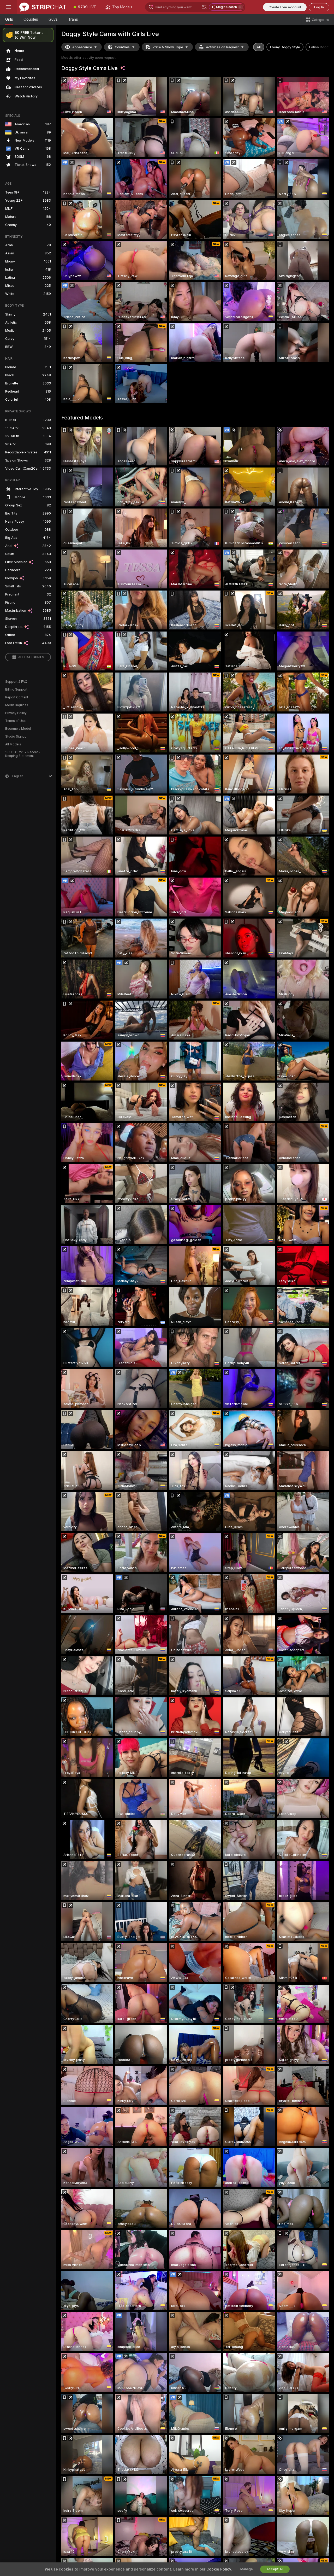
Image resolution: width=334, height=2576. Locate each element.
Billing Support (16, 690)
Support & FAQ (16, 682)
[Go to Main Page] (43, 7)
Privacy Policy (16, 713)
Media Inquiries (17, 705)
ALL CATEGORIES (31, 657)
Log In (319, 7)
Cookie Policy (219, 2569)
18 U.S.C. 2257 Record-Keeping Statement (23, 754)
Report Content (17, 697)
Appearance (82, 47)
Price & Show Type (168, 47)
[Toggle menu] (8, 7)
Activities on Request (222, 47)
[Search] (204, 7)
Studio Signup (16, 737)
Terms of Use (15, 721)
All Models (13, 744)
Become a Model (18, 729)
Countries (122, 47)
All (259, 47)
